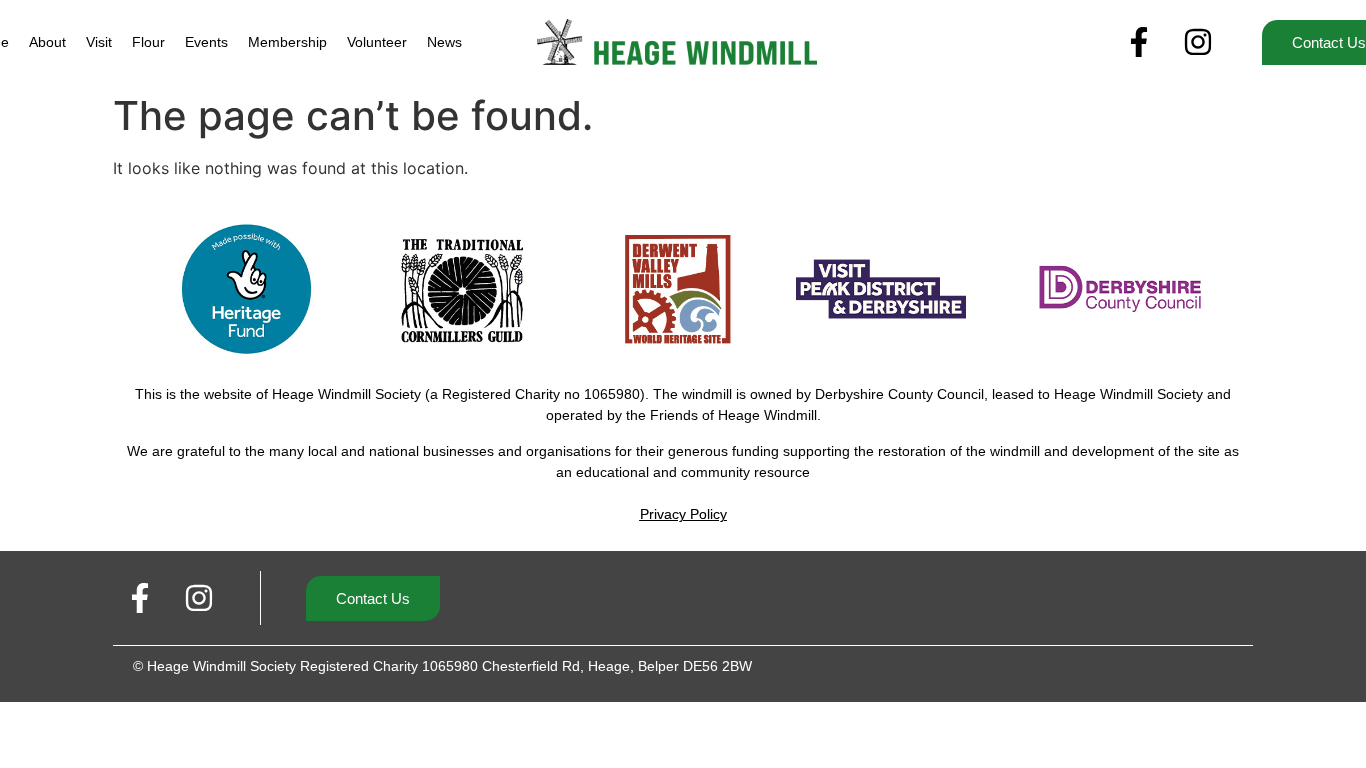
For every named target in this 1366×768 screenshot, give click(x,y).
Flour (148, 42)
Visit (99, 42)
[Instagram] (1198, 42)
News (444, 42)
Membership (287, 42)
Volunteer (377, 42)
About (47, 42)
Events (206, 42)
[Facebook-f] (1139, 42)
